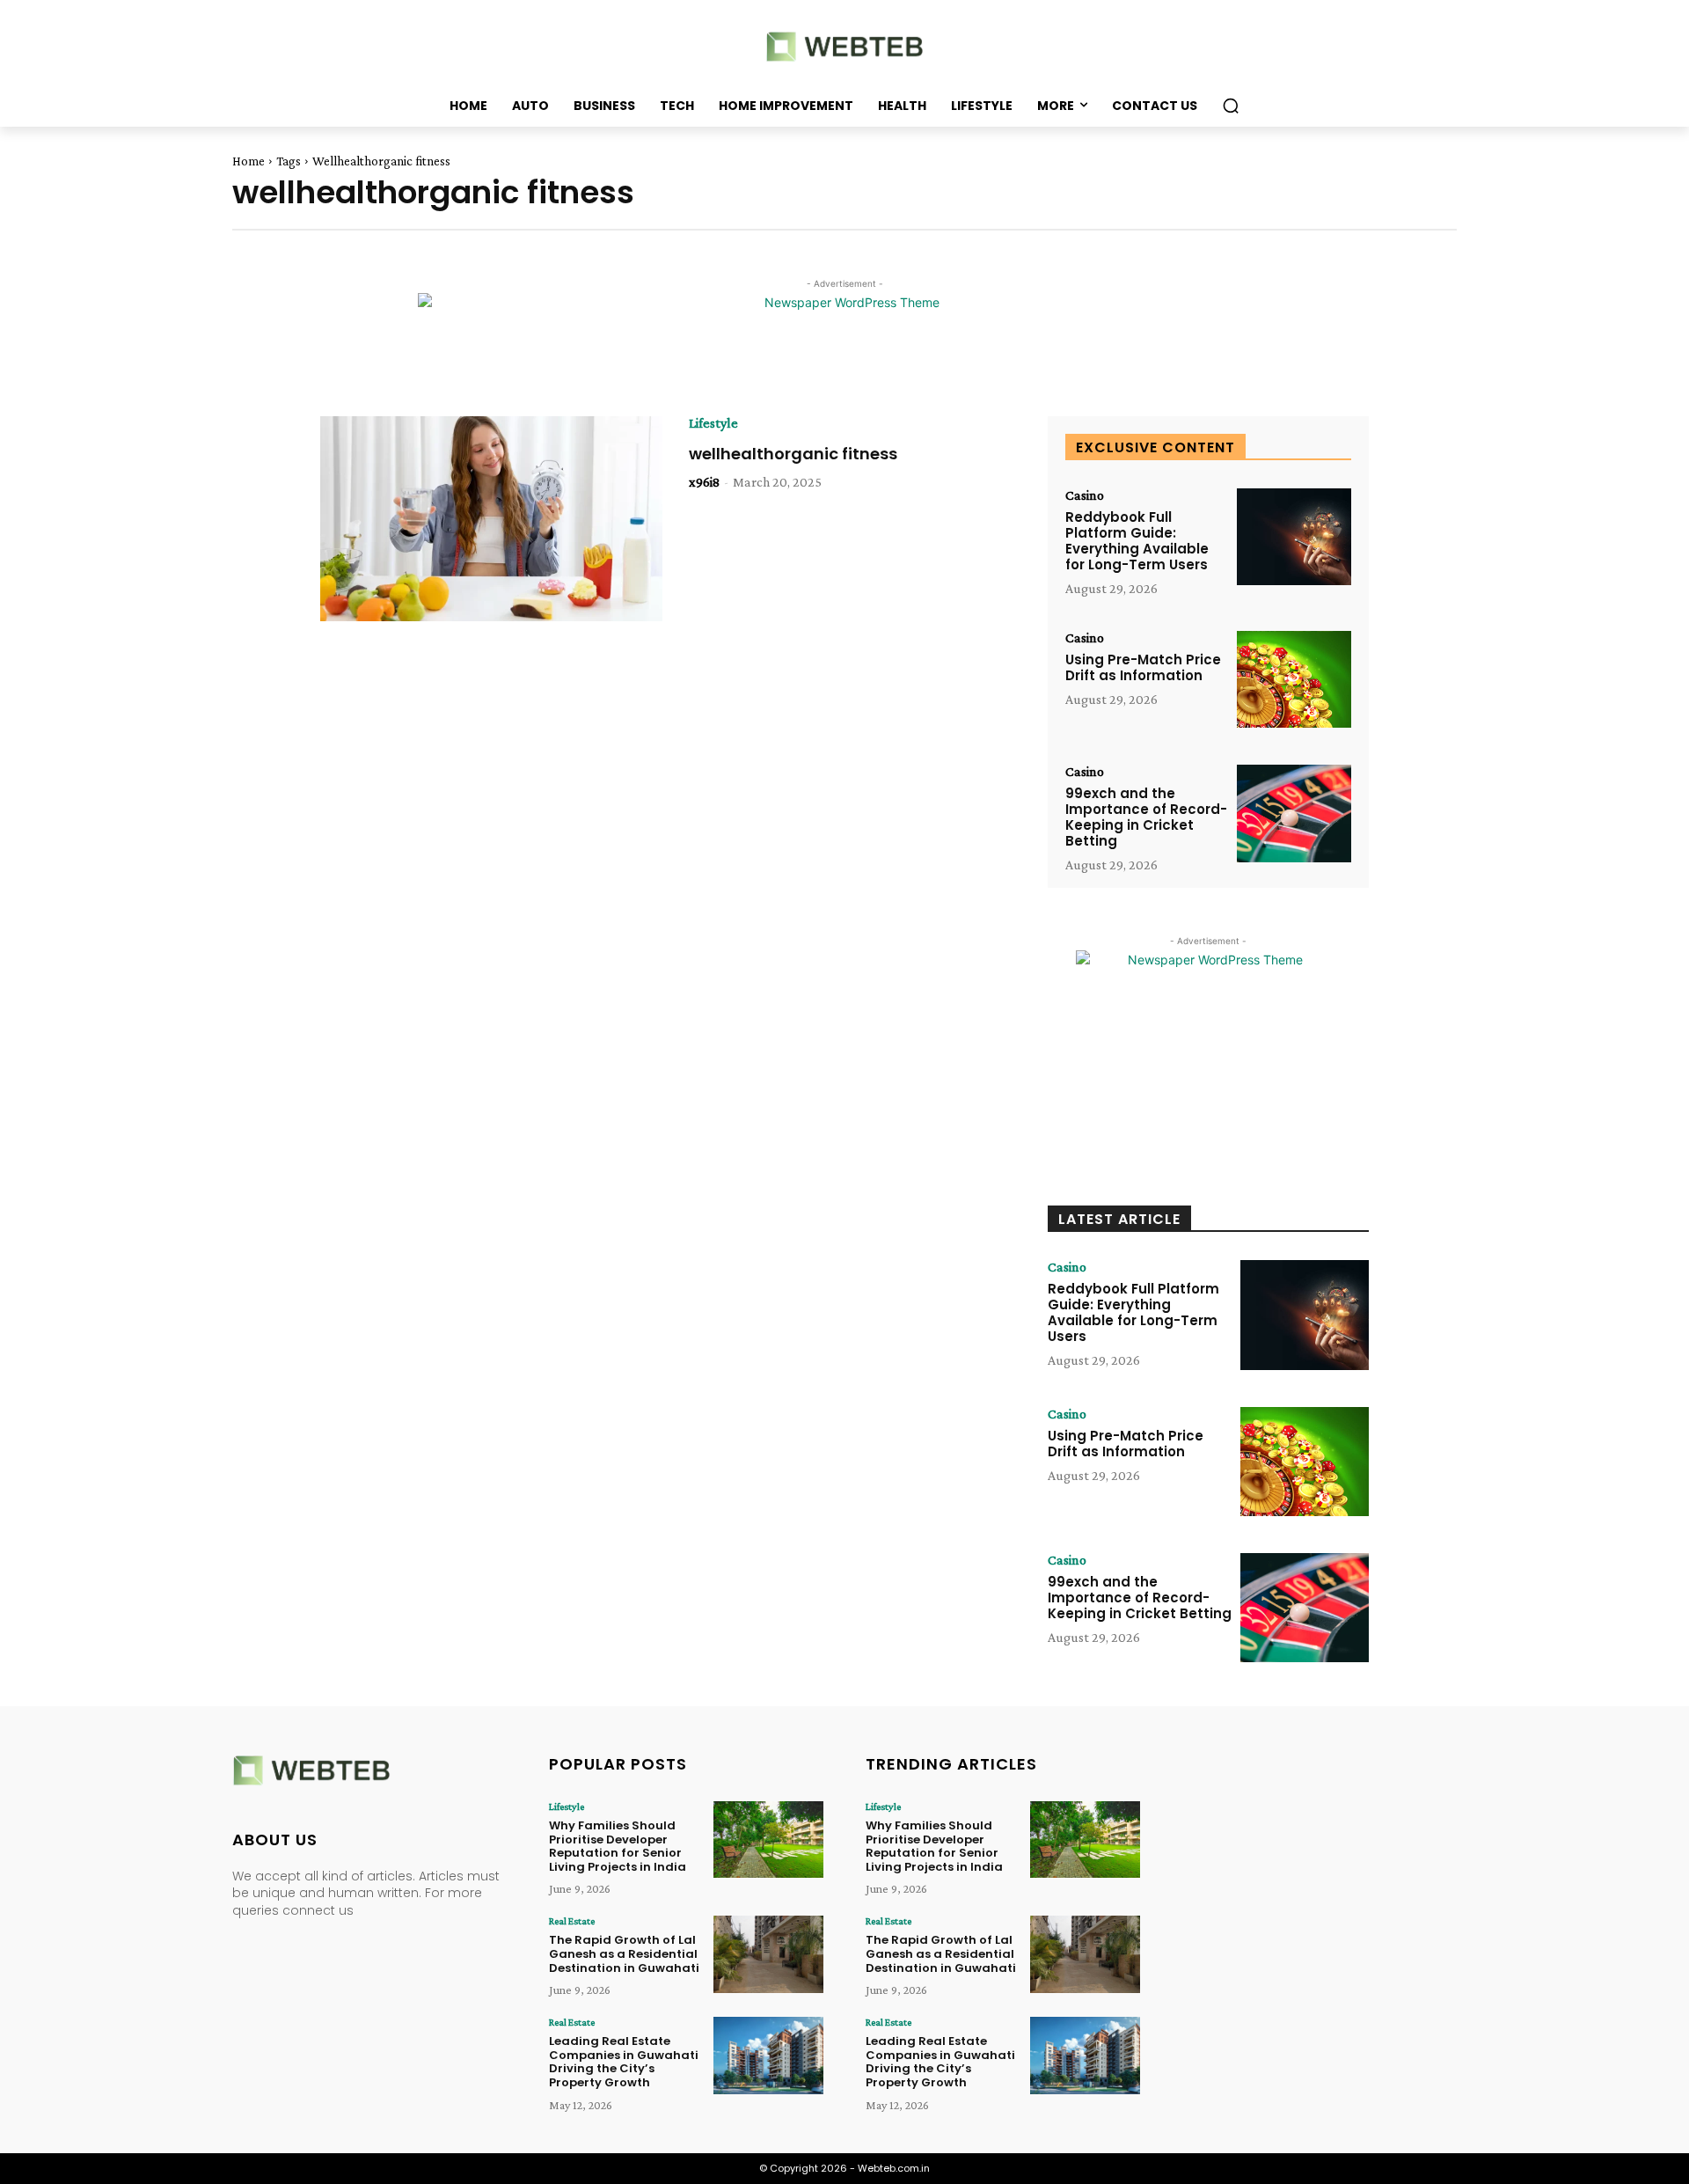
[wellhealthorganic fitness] (491, 519)
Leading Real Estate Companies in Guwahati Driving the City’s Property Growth (624, 2062)
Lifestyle (713, 423)
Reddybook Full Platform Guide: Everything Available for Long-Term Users (1137, 541)
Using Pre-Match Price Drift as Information (1143, 667)
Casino (1085, 495)
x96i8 (704, 482)
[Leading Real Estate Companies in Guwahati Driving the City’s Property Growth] (768, 2055)
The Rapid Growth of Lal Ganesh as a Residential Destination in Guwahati (624, 1953)
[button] (1231, 106)
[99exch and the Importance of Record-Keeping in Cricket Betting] (1294, 814)
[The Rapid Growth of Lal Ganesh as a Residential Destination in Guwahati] (768, 1954)
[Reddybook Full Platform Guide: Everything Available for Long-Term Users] (1294, 537)
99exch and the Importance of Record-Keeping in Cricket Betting (1146, 817)
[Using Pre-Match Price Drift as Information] (1294, 680)
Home (249, 161)
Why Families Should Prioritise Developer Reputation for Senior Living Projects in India (618, 1846)
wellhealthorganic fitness (793, 454)
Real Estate (572, 1921)
